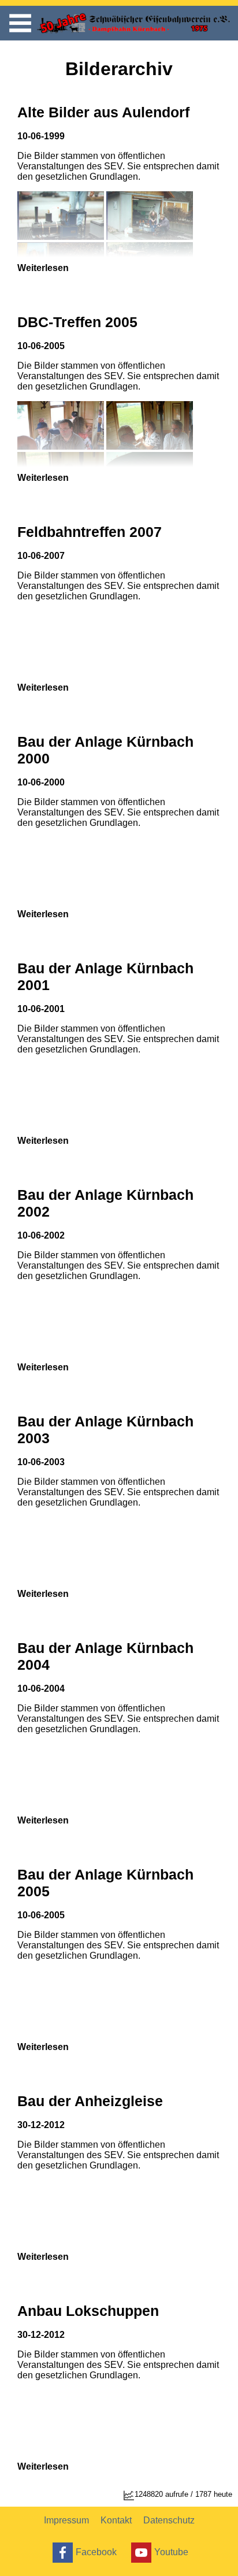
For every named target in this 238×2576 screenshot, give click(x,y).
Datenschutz (169, 2520)
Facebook (96, 2551)
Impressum (66, 2520)
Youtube (171, 2551)
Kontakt (116, 2520)
